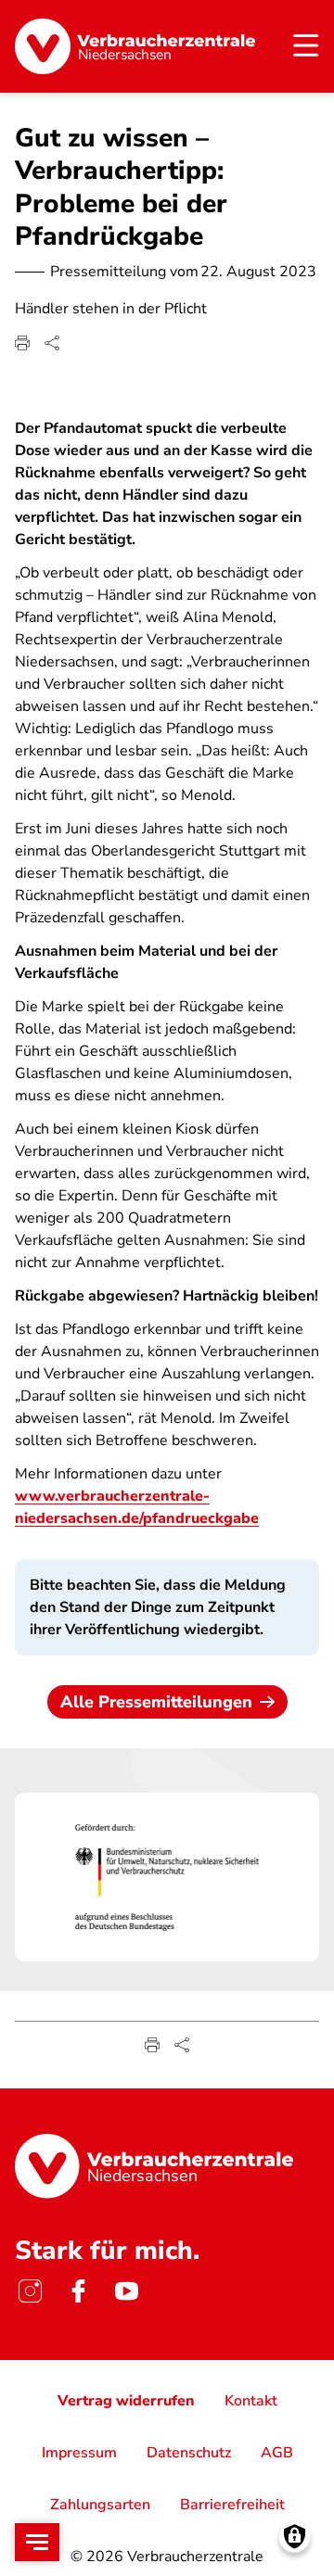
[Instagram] (30, 2291)
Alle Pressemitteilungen (156, 1702)
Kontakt (251, 2401)
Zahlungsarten (100, 2505)
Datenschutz (189, 2453)
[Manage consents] (295, 2537)
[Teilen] (52, 343)
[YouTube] (126, 2291)
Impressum (79, 2453)
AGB (277, 2453)
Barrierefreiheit (232, 2505)
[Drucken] (22, 343)
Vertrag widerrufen (126, 2401)
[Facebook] (78, 2291)
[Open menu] (37, 2542)
